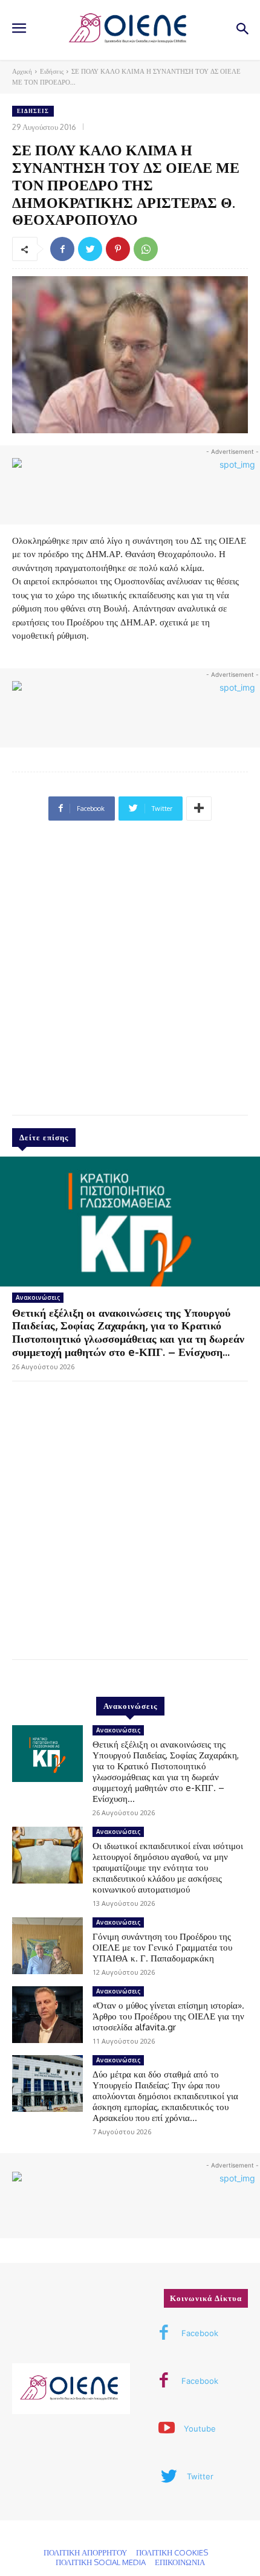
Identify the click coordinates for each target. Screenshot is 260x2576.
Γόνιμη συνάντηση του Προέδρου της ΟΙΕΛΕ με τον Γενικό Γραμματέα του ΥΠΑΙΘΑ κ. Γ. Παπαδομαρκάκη (162, 1947)
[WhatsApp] (146, 249)
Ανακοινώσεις (38, 1297)
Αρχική (22, 71)
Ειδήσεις (52, 71)
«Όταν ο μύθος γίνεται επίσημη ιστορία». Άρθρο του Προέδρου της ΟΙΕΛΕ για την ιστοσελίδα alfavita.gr (168, 2016)
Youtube (200, 2429)
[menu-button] (19, 30)
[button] (242, 30)
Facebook (200, 2333)
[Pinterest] (118, 249)
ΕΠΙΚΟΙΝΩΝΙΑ (180, 2562)
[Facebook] (62, 249)
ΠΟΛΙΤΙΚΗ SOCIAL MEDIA (101, 2562)
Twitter (200, 2476)
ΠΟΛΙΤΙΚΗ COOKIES (172, 2552)
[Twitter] (90, 249)
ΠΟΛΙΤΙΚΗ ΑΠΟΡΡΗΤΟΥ (85, 2552)
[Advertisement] (130, 973)
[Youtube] (166, 2429)
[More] (199, 809)
